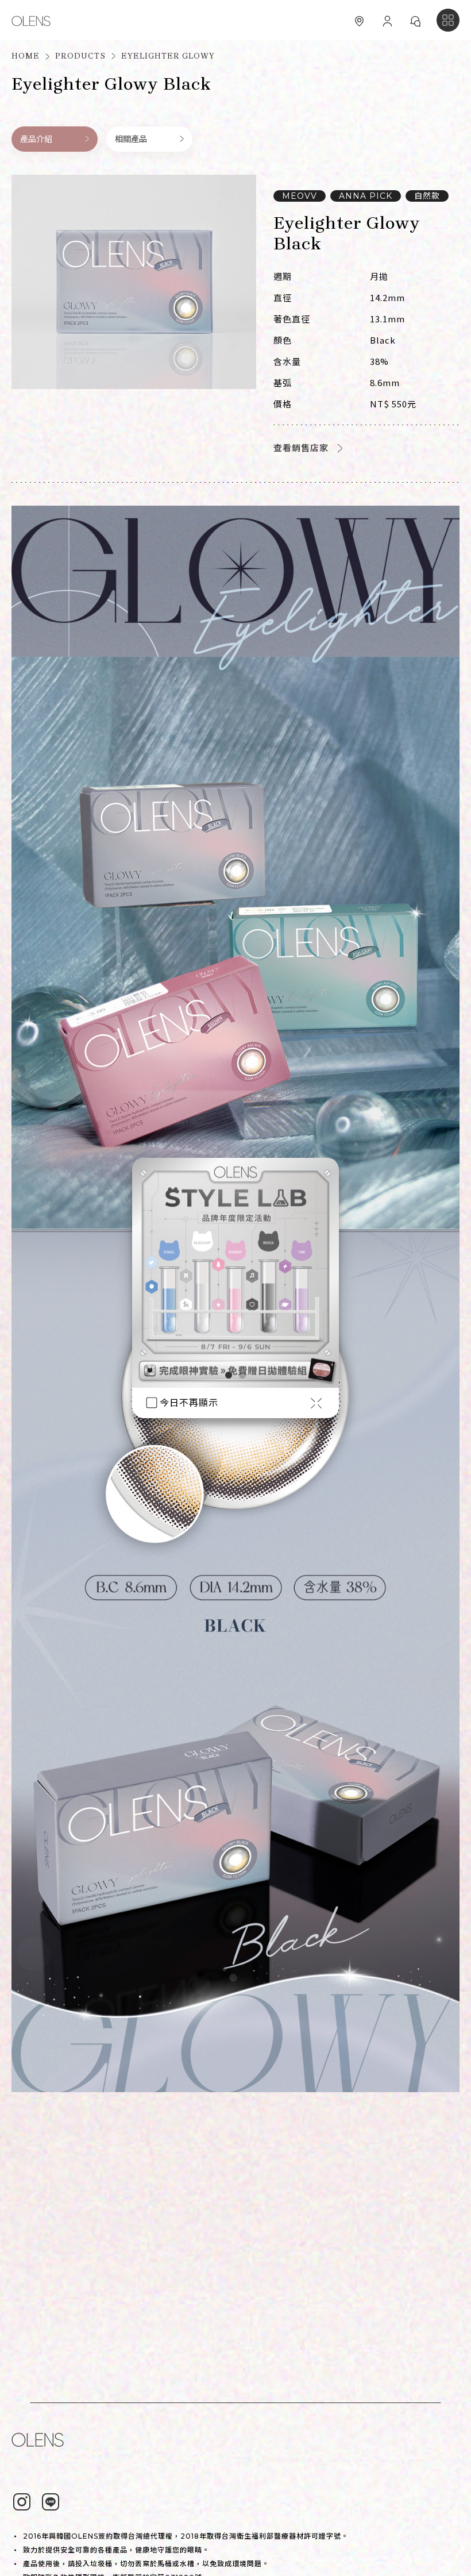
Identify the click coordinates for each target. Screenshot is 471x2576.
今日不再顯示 (189, 1403)
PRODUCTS (80, 56)
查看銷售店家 (301, 448)
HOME (26, 56)
